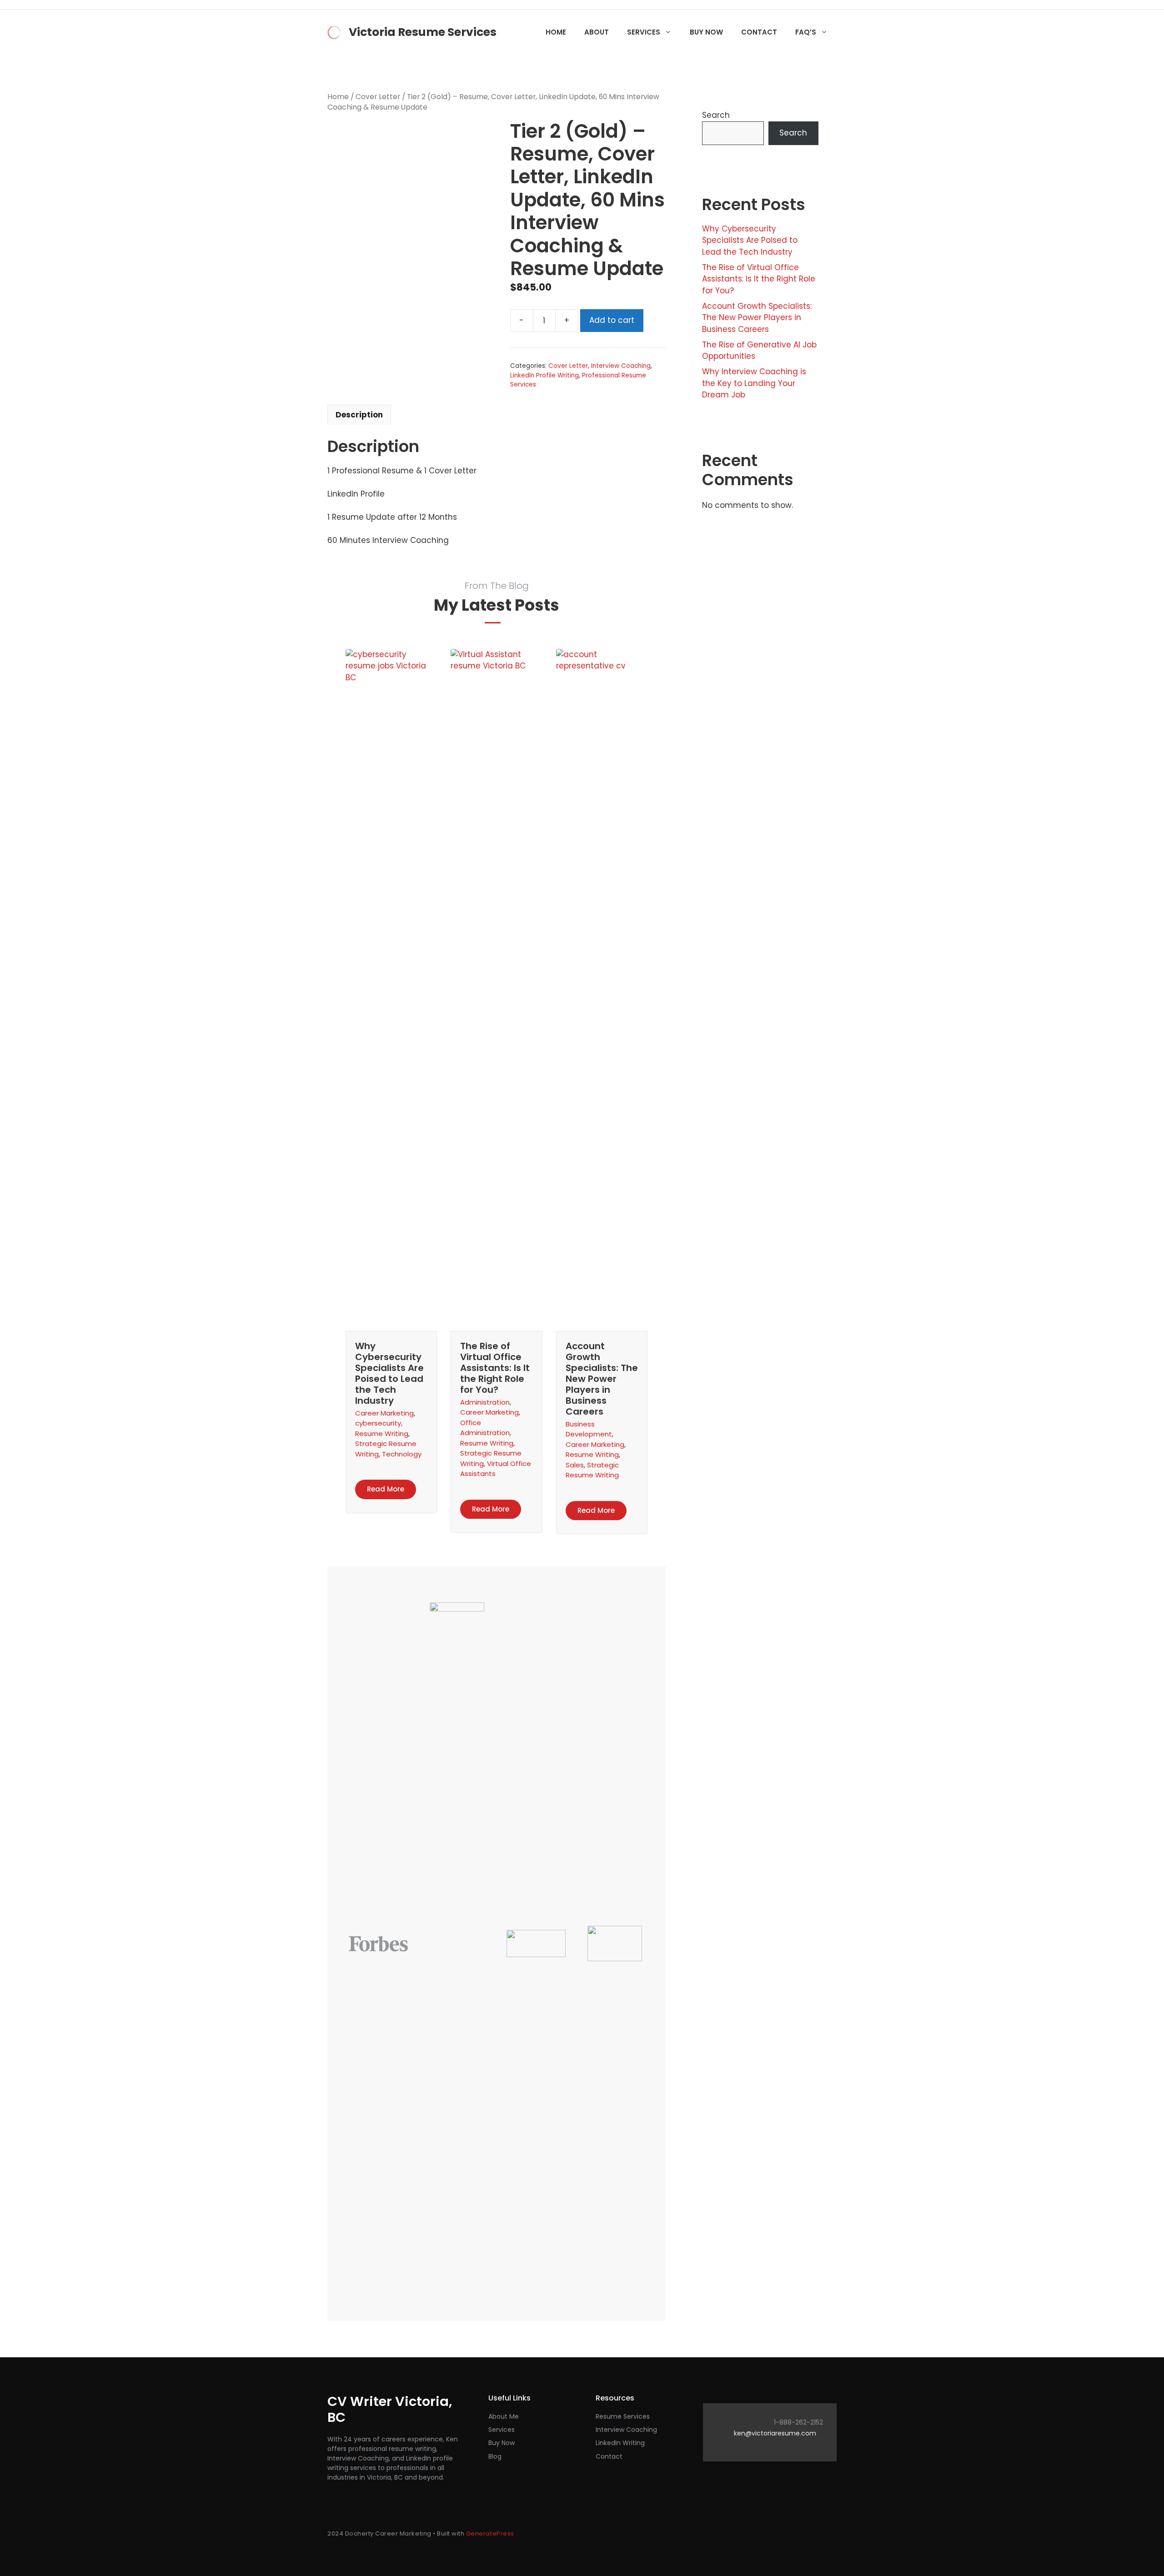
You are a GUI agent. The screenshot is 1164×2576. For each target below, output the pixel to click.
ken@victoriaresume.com (775, 2433)
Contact (759, 32)
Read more (386, 1489)
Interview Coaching (621, 366)
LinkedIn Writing (620, 2443)
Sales (575, 1465)
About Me (504, 2416)
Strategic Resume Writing (592, 1470)
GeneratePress (490, 2533)
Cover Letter (378, 97)
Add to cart (612, 320)
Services (644, 32)
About (597, 32)
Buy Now (706, 32)
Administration (485, 1402)
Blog (495, 2456)
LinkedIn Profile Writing (544, 375)
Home (556, 32)
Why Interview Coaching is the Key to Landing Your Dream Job (754, 383)
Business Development (589, 1429)
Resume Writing (382, 1434)
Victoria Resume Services (423, 32)
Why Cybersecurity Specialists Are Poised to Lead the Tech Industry (389, 1373)
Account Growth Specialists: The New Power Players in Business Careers (602, 1379)
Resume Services (623, 2416)
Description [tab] (359, 415)
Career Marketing (384, 1413)
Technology (402, 1454)
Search (716, 115)
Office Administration (485, 1428)
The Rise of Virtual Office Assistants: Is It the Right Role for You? (495, 1368)
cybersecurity (378, 1423)
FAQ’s (806, 32)
